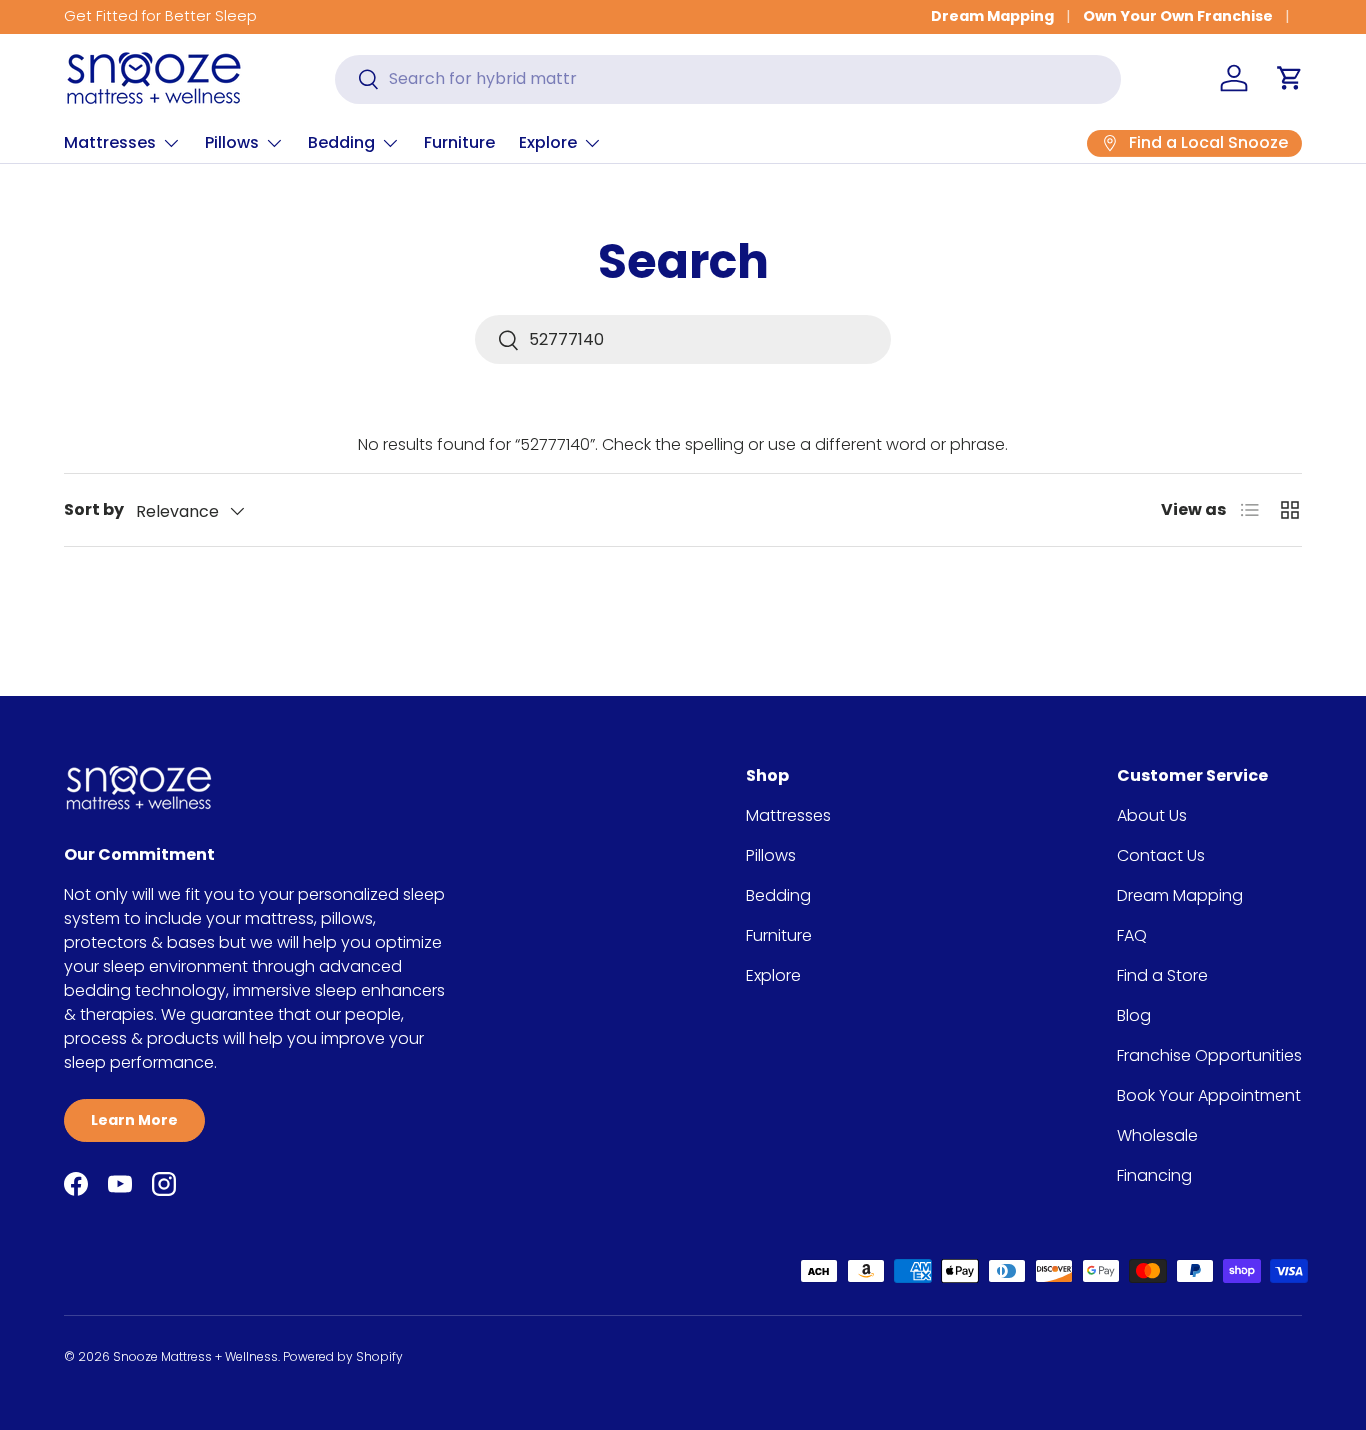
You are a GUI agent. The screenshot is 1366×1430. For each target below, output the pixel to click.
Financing (1154, 1175)
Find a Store (1162, 975)
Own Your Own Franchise (1178, 16)
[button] (1290, 78)
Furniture (459, 142)
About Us (1152, 815)
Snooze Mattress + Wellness (195, 1356)
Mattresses (110, 142)
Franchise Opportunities (1209, 1055)
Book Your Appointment (1209, 1095)
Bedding (341, 142)
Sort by (94, 509)
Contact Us (1161, 855)
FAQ (1132, 935)
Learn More (134, 1120)
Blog (1134, 1015)
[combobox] (728, 78)
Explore (548, 142)
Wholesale (1157, 1135)
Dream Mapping (992, 16)
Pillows (232, 142)
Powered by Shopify (343, 1356)
